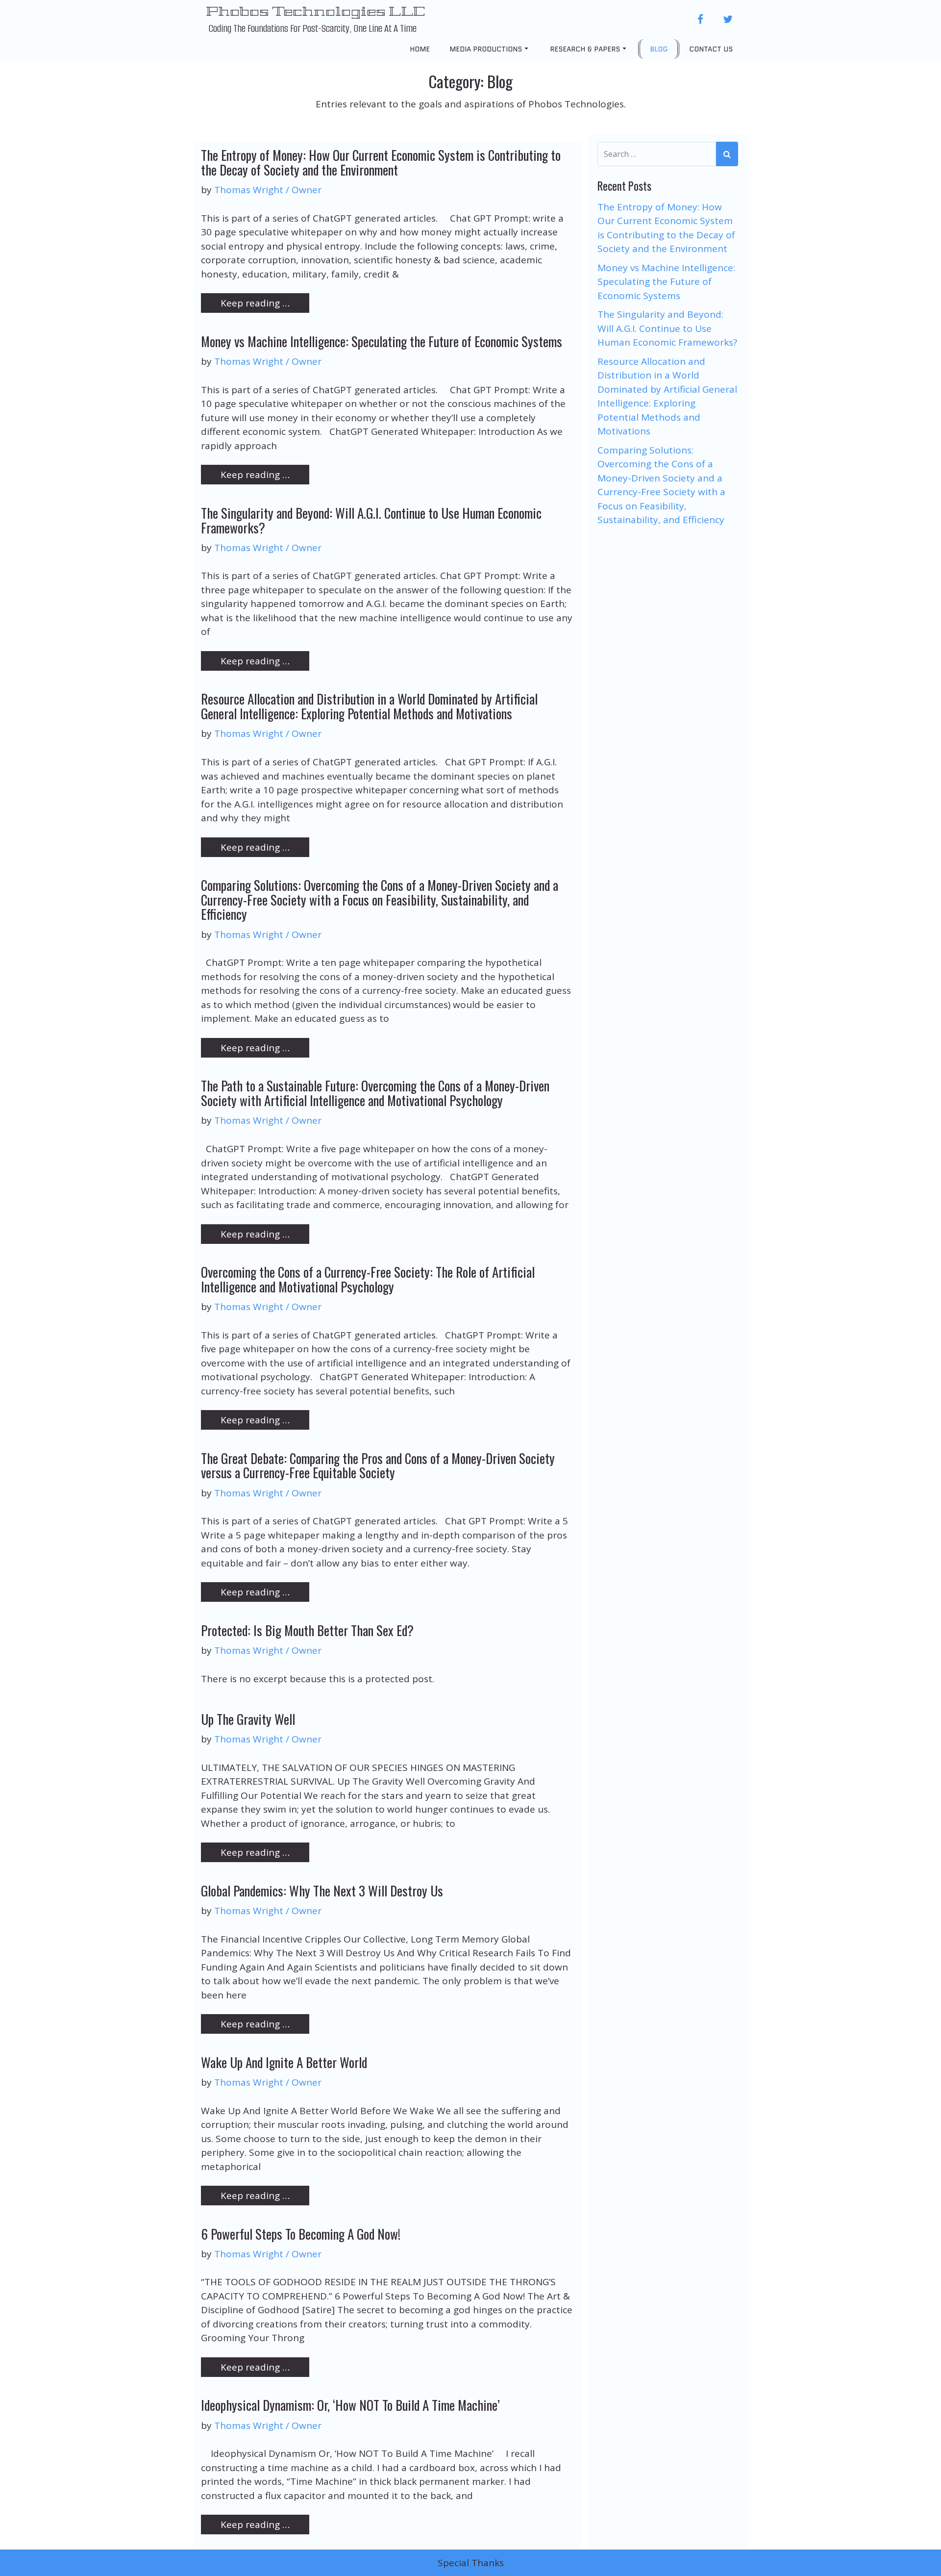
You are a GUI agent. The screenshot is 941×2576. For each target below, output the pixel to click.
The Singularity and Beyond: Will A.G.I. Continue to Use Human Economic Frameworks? (371, 520)
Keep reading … (255, 303)
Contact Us (711, 49)
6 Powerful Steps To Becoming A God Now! (301, 2234)
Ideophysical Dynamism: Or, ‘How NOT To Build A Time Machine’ (350, 2405)
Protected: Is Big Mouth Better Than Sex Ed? (307, 1630)
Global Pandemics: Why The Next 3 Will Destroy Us (322, 1891)
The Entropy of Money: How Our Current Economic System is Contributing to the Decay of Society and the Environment (381, 162)
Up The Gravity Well (248, 1719)
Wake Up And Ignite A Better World (284, 2062)
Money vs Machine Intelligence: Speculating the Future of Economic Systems (382, 341)
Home (420, 49)
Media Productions (486, 49)
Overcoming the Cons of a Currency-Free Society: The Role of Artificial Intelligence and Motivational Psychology (368, 1279)
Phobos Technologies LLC (315, 11)
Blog (659, 49)
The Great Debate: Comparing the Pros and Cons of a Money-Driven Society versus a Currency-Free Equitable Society (378, 1465)
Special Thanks (471, 2563)
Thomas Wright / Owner (268, 190)
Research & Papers (585, 49)
